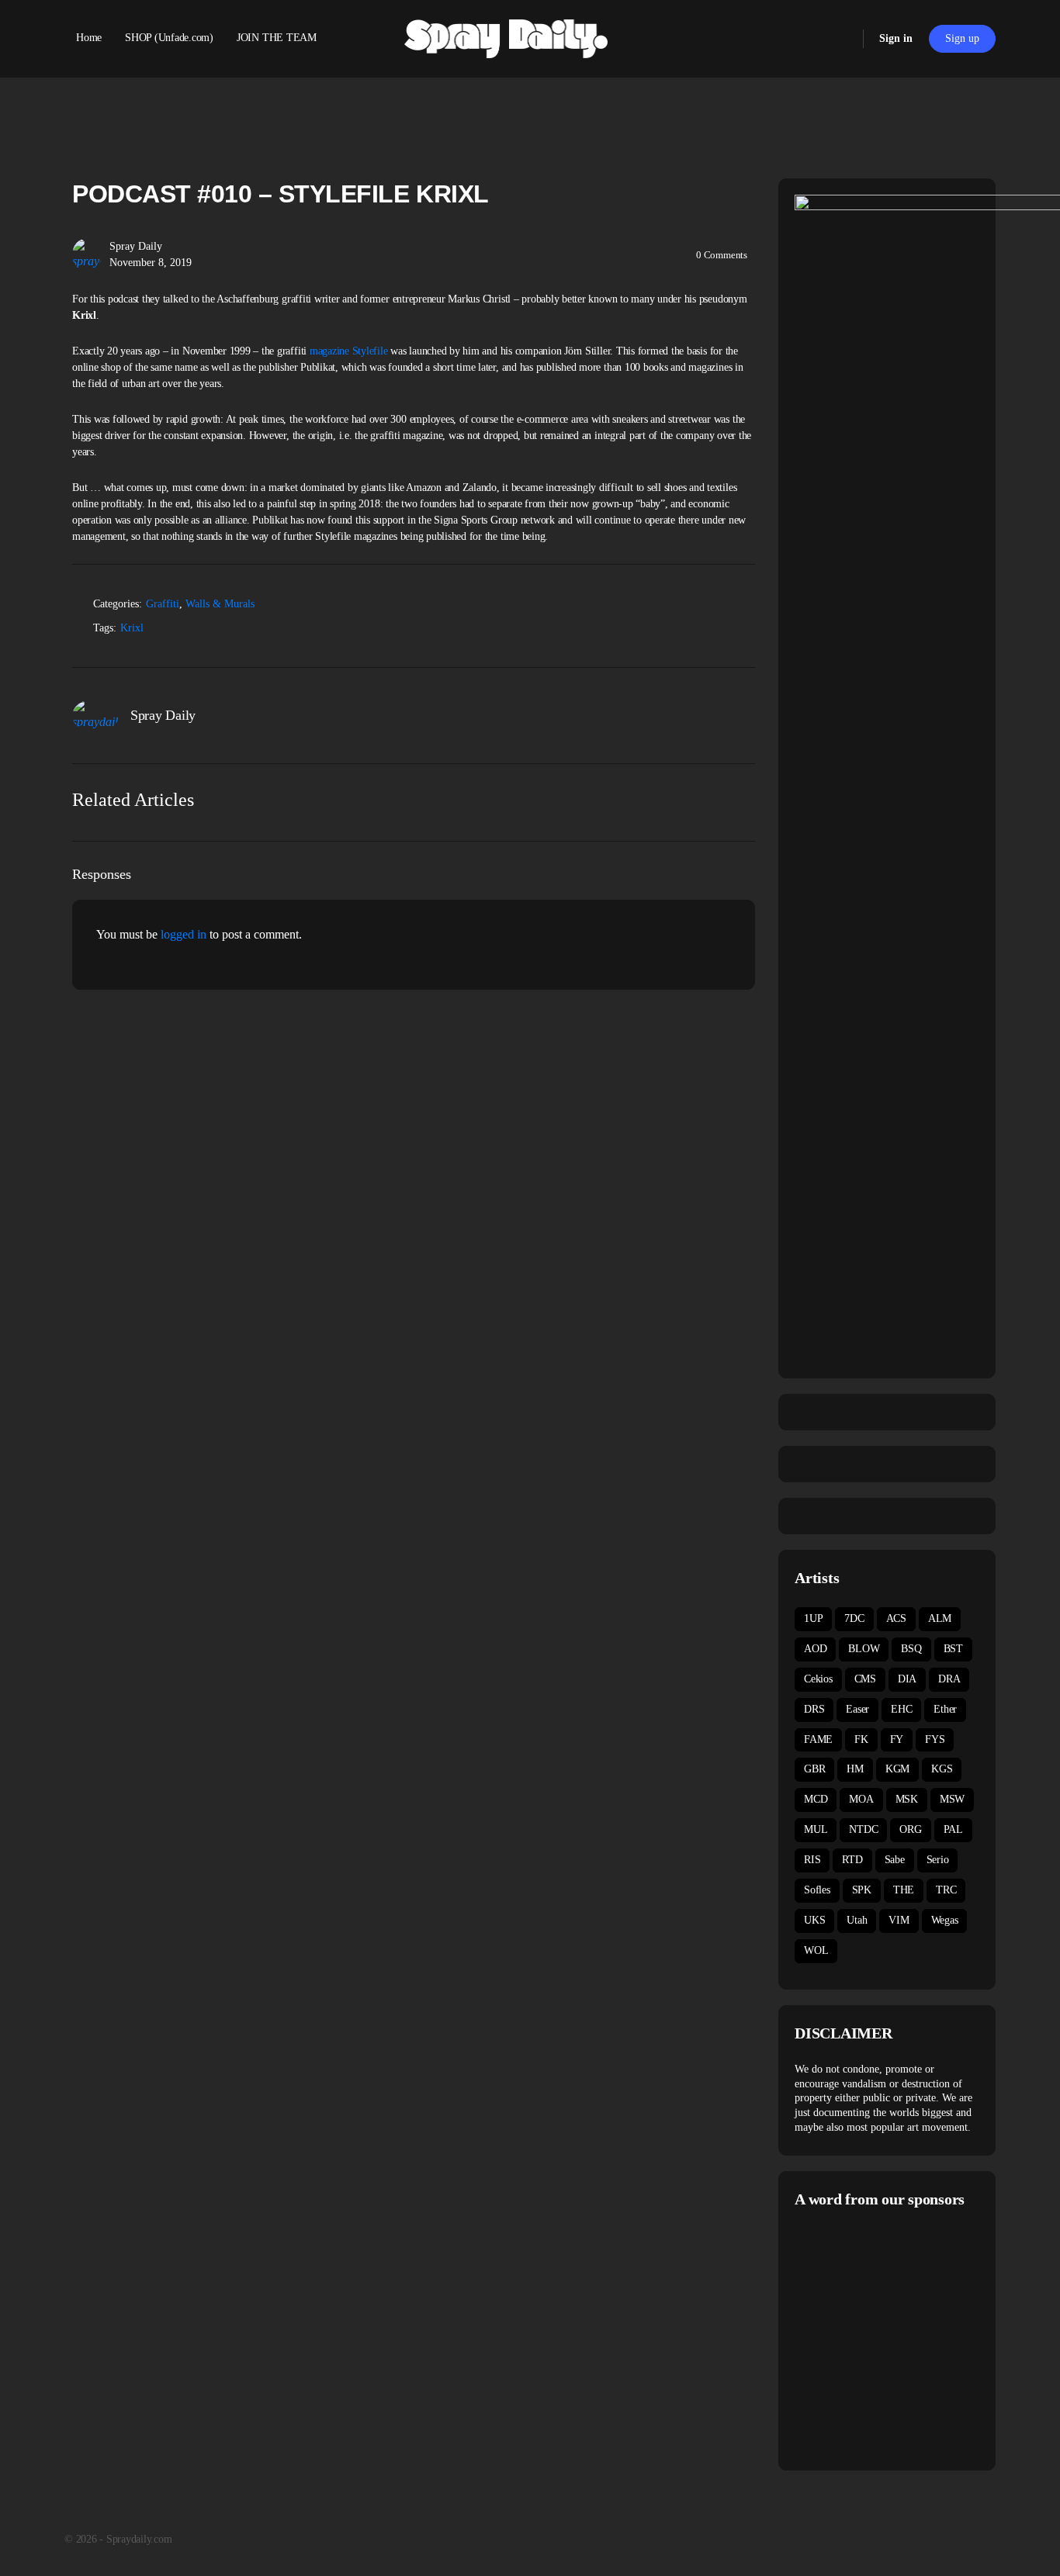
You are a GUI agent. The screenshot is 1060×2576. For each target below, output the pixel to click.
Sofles (817, 1890)
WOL (816, 1950)
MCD (816, 1799)
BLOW (864, 1649)
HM (855, 1769)
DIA (907, 1679)
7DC (854, 1618)
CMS (865, 1679)
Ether (945, 1709)
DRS (814, 1709)
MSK (907, 1799)
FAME (818, 1739)
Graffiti (163, 604)
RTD (852, 1860)
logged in (184, 934)
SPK (862, 1890)
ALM (940, 1618)
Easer (857, 1709)
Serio (938, 1860)
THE (904, 1890)
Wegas (945, 1920)
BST (953, 1649)
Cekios (818, 1679)
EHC (901, 1709)
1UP (813, 1618)
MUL (816, 1829)
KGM (897, 1769)
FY (897, 1739)
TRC (946, 1890)
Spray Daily (136, 246)
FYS (935, 1739)
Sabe (895, 1860)
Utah (857, 1920)
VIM (899, 1920)
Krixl (132, 628)
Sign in (896, 38)
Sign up (962, 38)
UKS (814, 1920)
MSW (952, 1799)
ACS (896, 1618)
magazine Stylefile (349, 351)
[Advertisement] (925, 2337)
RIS (812, 1860)
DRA (949, 1679)
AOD (815, 1649)
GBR (814, 1769)
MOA (861, 1799)
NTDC (863, 1829)
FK (861, 1739)
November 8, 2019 (151, 263)
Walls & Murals (220, 604)
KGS (942, 1769)
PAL (953, 1829)
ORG (910, 1829)
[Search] (841, 39)
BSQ (911, 1649)
